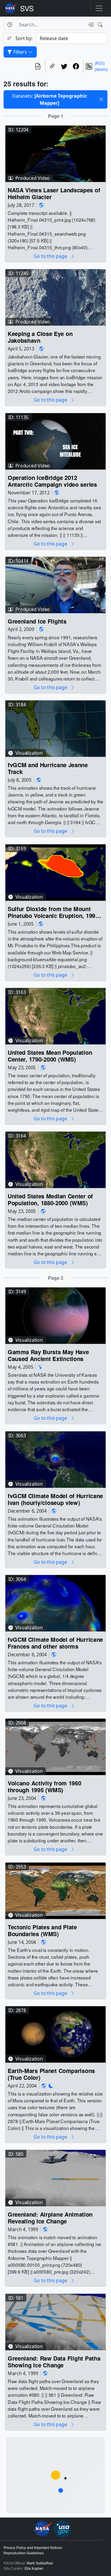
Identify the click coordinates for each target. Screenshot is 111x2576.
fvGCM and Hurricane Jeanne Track (48, 768)
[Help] (10, 25)
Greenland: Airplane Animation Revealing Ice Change (50, 2218)
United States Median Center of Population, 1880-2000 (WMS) (50, 1200)
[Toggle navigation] (99, 8)
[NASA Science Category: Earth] (41, 205)
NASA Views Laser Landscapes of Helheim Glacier (54, 194)
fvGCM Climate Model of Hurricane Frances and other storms (55, 1643)
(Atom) (101, 69)
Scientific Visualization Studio (27, 8)
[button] (101, 99)
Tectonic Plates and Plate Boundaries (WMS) (42, 1931)
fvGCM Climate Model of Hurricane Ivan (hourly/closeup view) (55, 1499)
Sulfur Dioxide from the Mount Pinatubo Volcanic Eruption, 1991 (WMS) (53, 912)
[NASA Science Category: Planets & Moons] (51, 2086)
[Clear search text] (90, 25)
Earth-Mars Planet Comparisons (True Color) (51, 2074)
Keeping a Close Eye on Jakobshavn (40, 337)
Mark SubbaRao (40, 2563)
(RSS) (100, 63)
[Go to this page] (55, 153)
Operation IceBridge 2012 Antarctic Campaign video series (52, 481)
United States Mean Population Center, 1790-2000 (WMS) (50, 1056)
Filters (20, 52)
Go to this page (51, 256)
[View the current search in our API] (38, 66)
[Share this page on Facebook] (76, 66)
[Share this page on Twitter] (64, 66)
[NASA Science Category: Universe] (41, 1367)
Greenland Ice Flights (37, 621)
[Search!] (101, 25)
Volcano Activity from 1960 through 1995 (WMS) (44, 1787)
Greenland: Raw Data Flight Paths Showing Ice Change (54, 2362)
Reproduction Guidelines (24, 2553)
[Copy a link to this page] (52, 66)
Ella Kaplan (34, 2569)
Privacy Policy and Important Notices (33, 2548)
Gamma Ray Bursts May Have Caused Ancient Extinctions (48, 1356)
